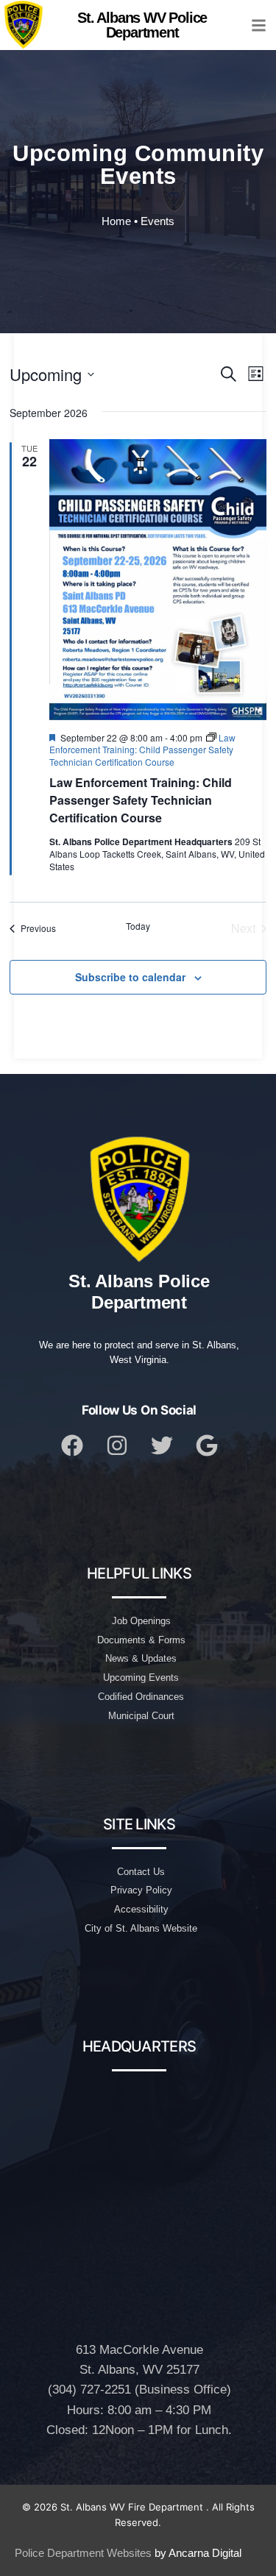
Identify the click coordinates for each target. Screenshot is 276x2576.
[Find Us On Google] (207, 1445)
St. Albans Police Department (139, 1292)
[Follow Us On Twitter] (162, 1445)
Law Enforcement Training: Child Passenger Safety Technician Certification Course (141, 800)
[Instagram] (117, 1445)
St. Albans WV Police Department (142, 25)
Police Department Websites (83, 2553)
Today (138, 926)
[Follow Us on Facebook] (72, 1445)
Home (116, 221)
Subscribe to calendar (130, 977)
